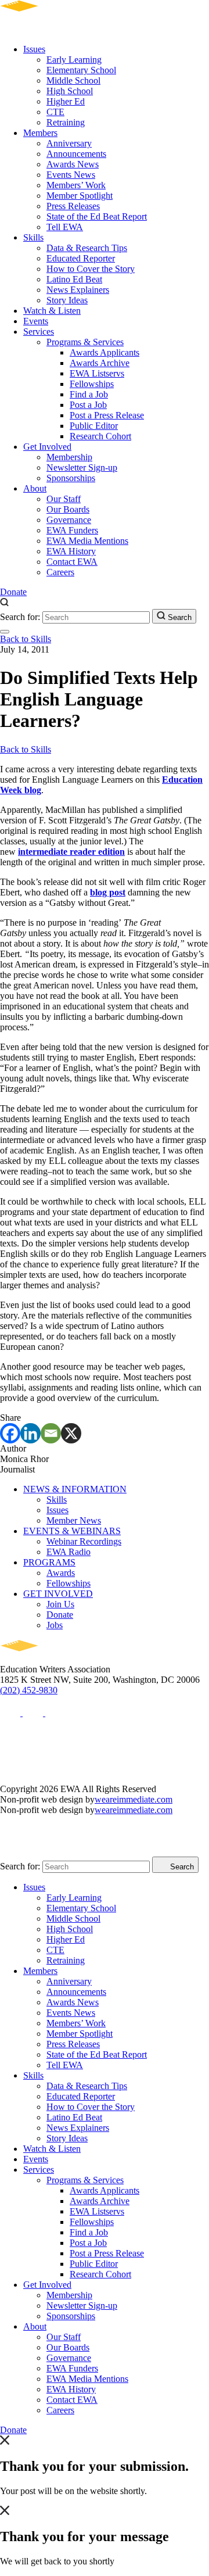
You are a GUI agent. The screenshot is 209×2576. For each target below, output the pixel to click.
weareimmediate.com (134, 1799)
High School (70, 91)
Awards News (73, 164)
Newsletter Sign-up (82, 467)
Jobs (55, 1625)
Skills (33, 237)
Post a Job (88, 405)
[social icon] (11, 1713)
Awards (61, 1573)
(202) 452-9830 (29, 1690)
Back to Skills (26, 639)
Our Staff (64, 499)
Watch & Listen (52, 311)
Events (36, 321)
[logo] (53, 29)
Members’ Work (76, 185)
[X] (71, 1433)
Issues (34, 49)
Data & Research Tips (87, 248)
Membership (69, 457)
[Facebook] (10, 1433)
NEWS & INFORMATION (75, 1489)
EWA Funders (72, 530)
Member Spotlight (80, 196)
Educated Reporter (81, 258)
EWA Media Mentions (87, 541)
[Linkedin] (30, 1433)
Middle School (73, 80)
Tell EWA (65, 227)
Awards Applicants (105, 352)
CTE (55, 112)
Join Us (60, 1604)
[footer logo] (53, 1659)
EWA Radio (69, 1552)
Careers (60, 572)
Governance (69, 520)
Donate (13, 592)
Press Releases (73, 206)
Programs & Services (85, 342)
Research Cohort (100, 436)
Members (40, 133)
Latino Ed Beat (74, 279)
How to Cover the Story (91, 269)
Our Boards (68, 509)
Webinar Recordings (84, 1541)
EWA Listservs (97, 373)
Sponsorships (71, 478)
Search (179, 617)
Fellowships (92, 384)
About (35, 488)
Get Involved (47, 447)
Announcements (76, 154)
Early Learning (74, 60)
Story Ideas (67, 300)
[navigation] (5, 632)
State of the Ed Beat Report (97, 216)
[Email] (51, 1433)
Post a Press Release (107, 415)
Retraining (66, 122)
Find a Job (89, 394)
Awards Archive (100, 363)
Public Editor (94, 426)
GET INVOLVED (58, 1594)
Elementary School (81, 70)
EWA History (71, 551)
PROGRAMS (49, 1562)
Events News (71, 175)
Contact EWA (72, 562)
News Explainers (78, 290)
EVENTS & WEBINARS (72, 1531)
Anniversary (69, 143)
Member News (74, 1520)
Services (39, 332)
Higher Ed (66, 101)
